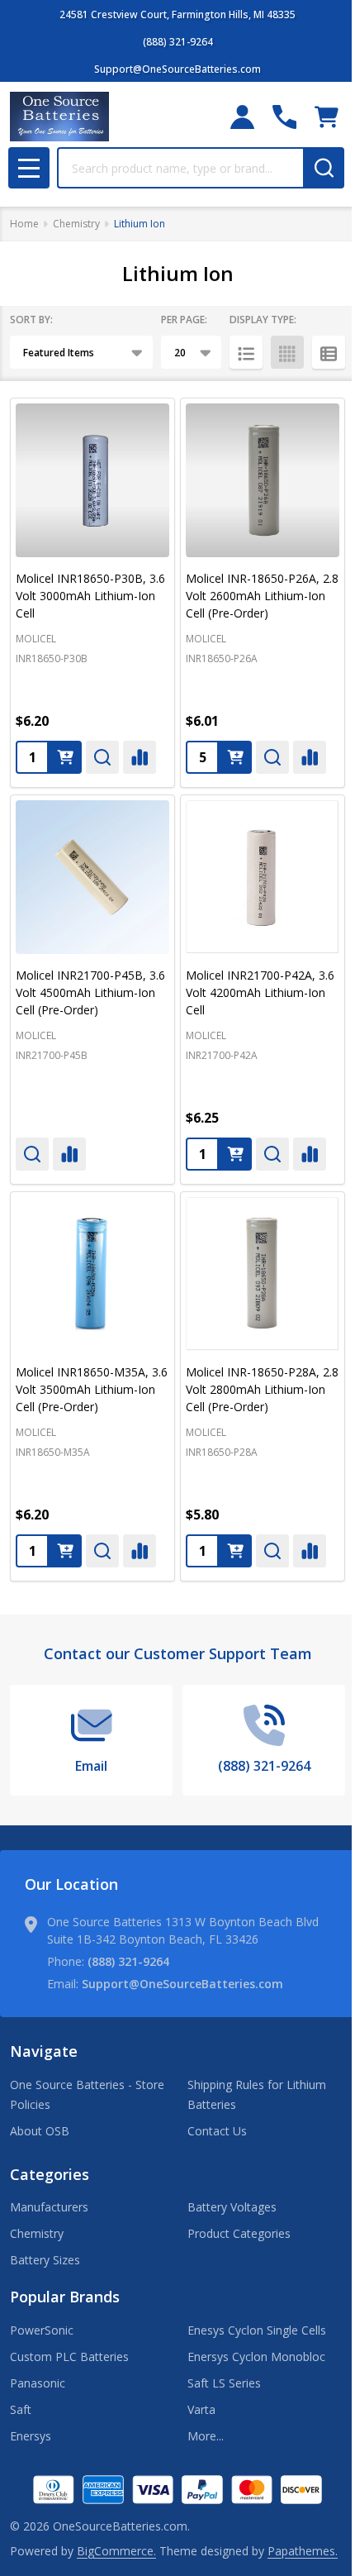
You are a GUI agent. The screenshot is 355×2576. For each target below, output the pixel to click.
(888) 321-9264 (128, 1961)
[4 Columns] (287, 352)
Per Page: (184, 320)
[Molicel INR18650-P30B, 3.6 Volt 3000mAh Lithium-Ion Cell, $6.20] (92, 480)
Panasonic (38, 2383)
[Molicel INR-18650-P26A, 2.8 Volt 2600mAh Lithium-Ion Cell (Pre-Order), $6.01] (263, 480)
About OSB (40, 2131)
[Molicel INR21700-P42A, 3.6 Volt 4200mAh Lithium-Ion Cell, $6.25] (263, 877)
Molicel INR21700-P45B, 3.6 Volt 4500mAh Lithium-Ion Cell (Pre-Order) (90, 992)
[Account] (242, 117)
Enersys (31, 2436)
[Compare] (140, 757)
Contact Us (217, 2131)
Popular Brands (65, 2297)
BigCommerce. (116, 2551)
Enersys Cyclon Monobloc (256, 2357)
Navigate (44, 2051)
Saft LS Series (224, 2383)
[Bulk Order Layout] (329, 352)
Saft (21, 2409)
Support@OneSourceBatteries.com (182, 1984)
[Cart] (327, 117)
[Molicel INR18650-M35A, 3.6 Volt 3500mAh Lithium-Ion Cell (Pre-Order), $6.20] (92, 1274)
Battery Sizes (45, 2260)
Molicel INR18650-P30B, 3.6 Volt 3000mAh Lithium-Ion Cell (90, 596)
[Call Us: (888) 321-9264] (284, 117)
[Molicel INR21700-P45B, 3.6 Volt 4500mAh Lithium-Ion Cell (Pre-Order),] (92, 877)
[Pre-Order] (235, 757)
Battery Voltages (232, 2207)
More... (206, 2436)
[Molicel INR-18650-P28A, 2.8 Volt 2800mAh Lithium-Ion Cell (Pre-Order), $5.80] (263, 1274)
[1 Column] (246, 352)
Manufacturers (49, 2207)
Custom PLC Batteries (69, 2357)
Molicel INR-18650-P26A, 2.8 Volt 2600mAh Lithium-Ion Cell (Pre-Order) (262, 596)
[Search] (324, 168)
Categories (50, 2174)
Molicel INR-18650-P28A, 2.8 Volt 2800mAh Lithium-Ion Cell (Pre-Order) (262, 1389)
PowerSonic (42, 2330)
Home (24, 224)
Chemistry (37, 2233)
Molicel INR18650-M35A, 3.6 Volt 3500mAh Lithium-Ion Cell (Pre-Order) (92, 1389)
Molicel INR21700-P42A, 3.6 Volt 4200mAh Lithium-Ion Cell (260, 992)
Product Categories (239, 2233)
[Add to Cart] (65, 757)
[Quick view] (102, 757)
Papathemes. (303, 2551)
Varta (201, 2409)
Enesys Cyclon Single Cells (257, 2330)
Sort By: (31, 320)
